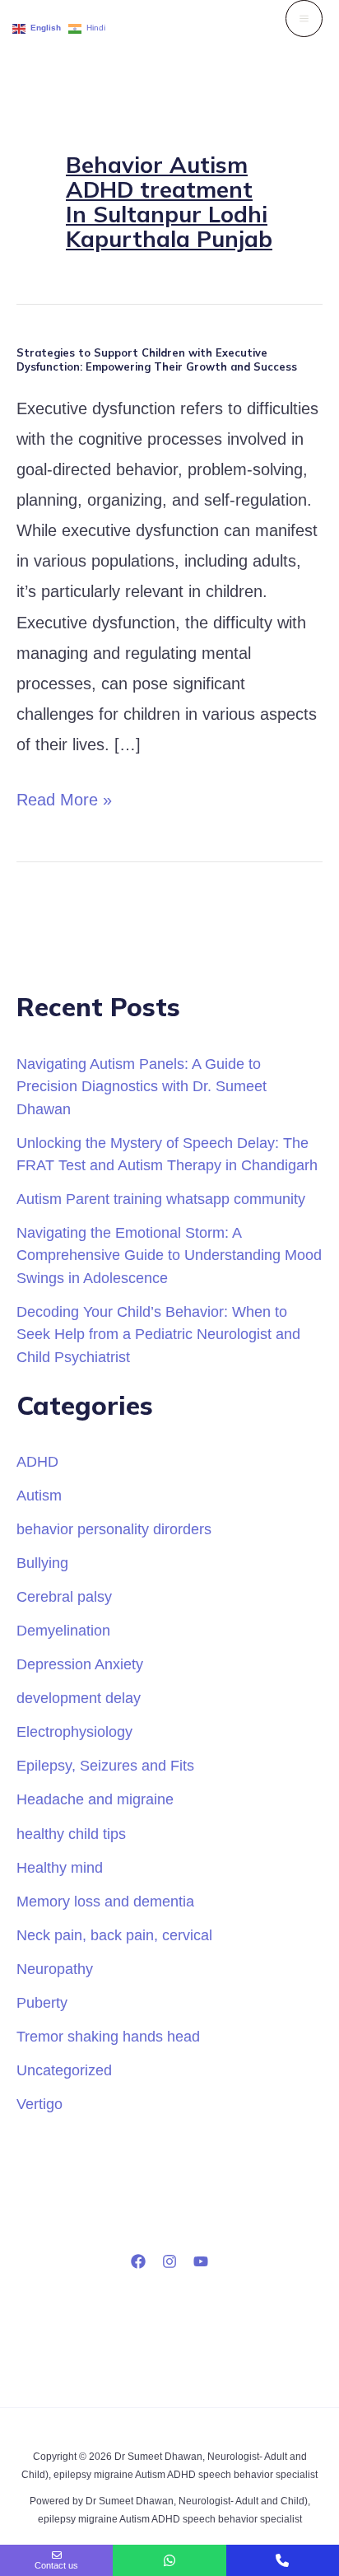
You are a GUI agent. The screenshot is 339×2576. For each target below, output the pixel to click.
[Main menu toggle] (304, 19)
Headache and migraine (95, 1799)
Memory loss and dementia (105, 1901)
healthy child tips (71, 1834)
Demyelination (63, 1630)
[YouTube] (201, 2261)
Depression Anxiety (80, 1664)
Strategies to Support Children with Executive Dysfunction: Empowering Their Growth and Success (157, 359)
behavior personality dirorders (114, 1529)
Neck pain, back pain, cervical (114, 1935)
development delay (79, 1698)
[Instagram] (169, 2261)
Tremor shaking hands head (108, 2036)
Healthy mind (60, 1867)
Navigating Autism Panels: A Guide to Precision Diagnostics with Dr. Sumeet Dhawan (142, 1086)
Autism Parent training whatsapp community (161, 1199)
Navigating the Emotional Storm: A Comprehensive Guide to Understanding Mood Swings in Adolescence (169, 1255)
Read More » (64, 797)
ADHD (37, 1461)
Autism (39, 1495)
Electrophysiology (74, 1731)
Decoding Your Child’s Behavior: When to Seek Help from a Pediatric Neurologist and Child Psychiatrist (158, 1334)
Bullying (42, 1563)
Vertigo (39, 2104)
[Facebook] (138, 2261)
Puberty (42, 2002)
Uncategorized (64, 2070)
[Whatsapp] (169, 2560)
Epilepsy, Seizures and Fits (105, 1765)
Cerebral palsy (64, 1596)
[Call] (283, 2560)
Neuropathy (55, 1969)
